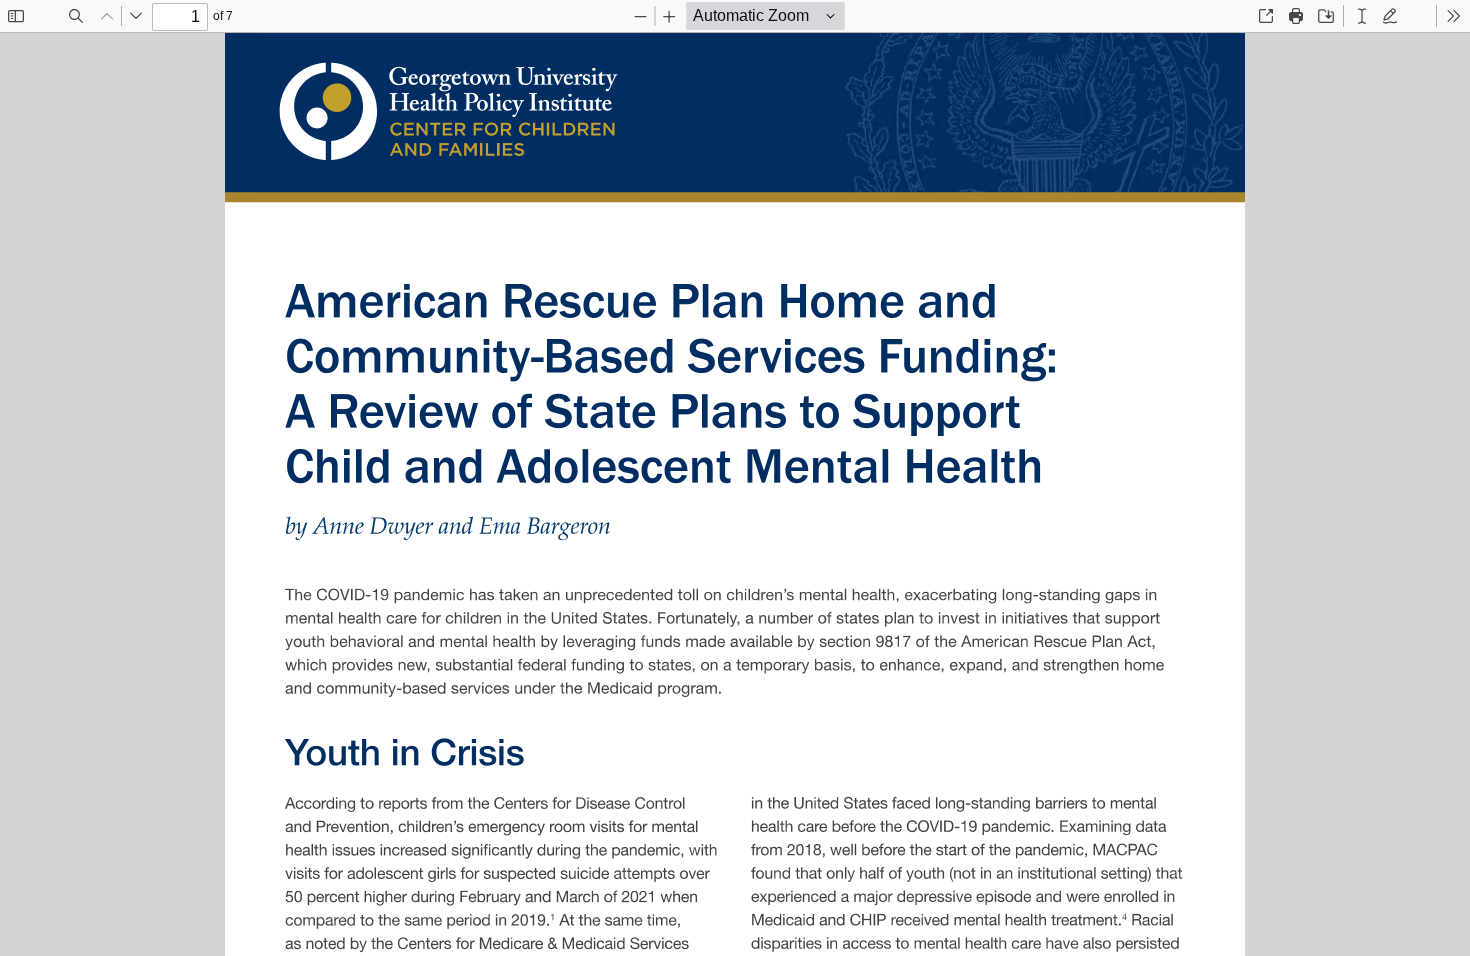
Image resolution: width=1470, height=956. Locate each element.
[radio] (1362, 16)
